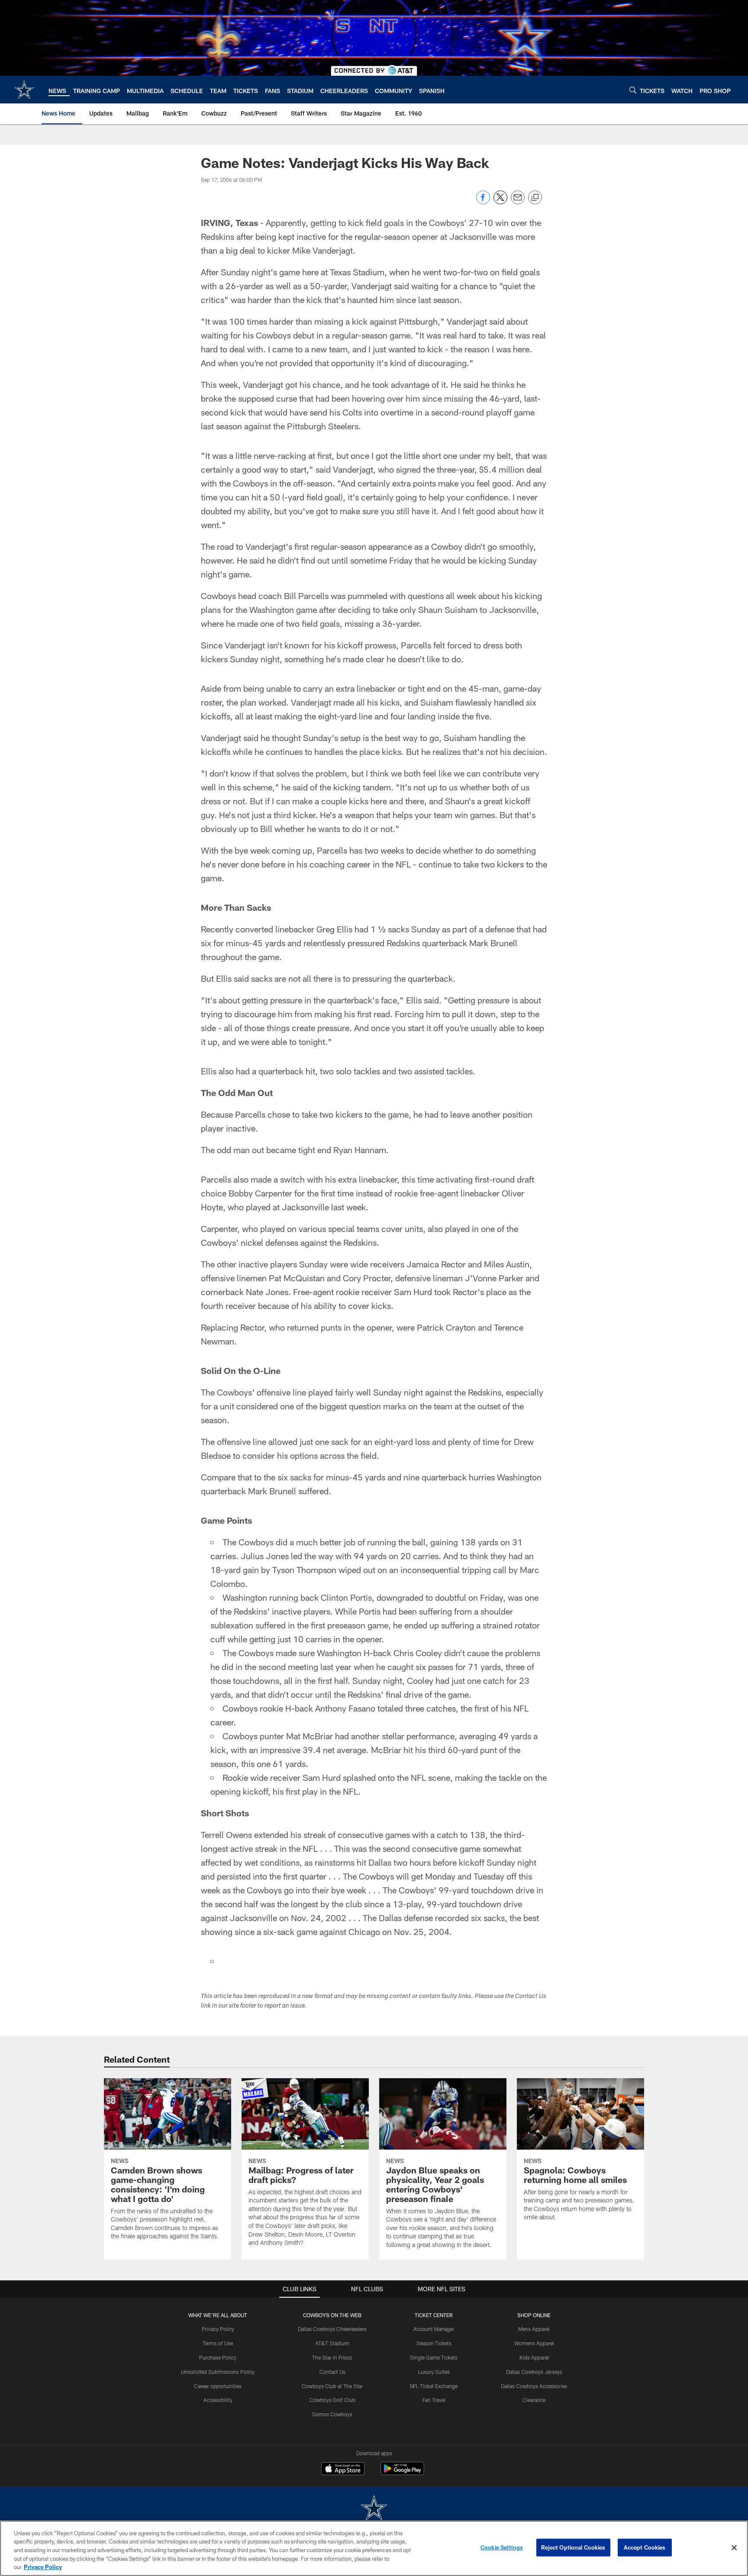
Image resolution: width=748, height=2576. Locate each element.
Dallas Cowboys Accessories (534, 2386)
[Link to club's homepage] (24, 90)
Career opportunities (218, 2386)
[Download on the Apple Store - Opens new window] (343, 2470)
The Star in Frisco (332, 2357)
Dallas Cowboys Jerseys (534, 2372)
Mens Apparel (534, 2329)
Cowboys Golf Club (332, 2400)
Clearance (534, 2400)
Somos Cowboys (332, 2414)
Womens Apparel (534, 2343)
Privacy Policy (218, 2329)
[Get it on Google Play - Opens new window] (402, 2473)
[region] (374, 2548)
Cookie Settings (502, 2547)
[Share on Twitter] (500, 202)
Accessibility (218, 2400)
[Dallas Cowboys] (374, 2509)
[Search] (633, 90)
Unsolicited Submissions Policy (218, 2372)
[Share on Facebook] (483, 202)
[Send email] (518, 202)
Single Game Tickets (434, 2357)
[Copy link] (535, 198)
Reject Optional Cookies (573, 2547)
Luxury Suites (434, 2372)
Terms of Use (218, 2343)
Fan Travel (434, 2400)
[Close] (734, 2548)
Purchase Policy (218, 2357)
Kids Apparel (534, 2357)
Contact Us (332, 2372)
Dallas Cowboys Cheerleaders (332, 2329)
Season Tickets (434, 2343)
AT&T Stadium (332, 2343)
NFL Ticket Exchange (434, 2386)
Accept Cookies (645, 2547)
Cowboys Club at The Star (332, 2386)
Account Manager (434, 2329)
